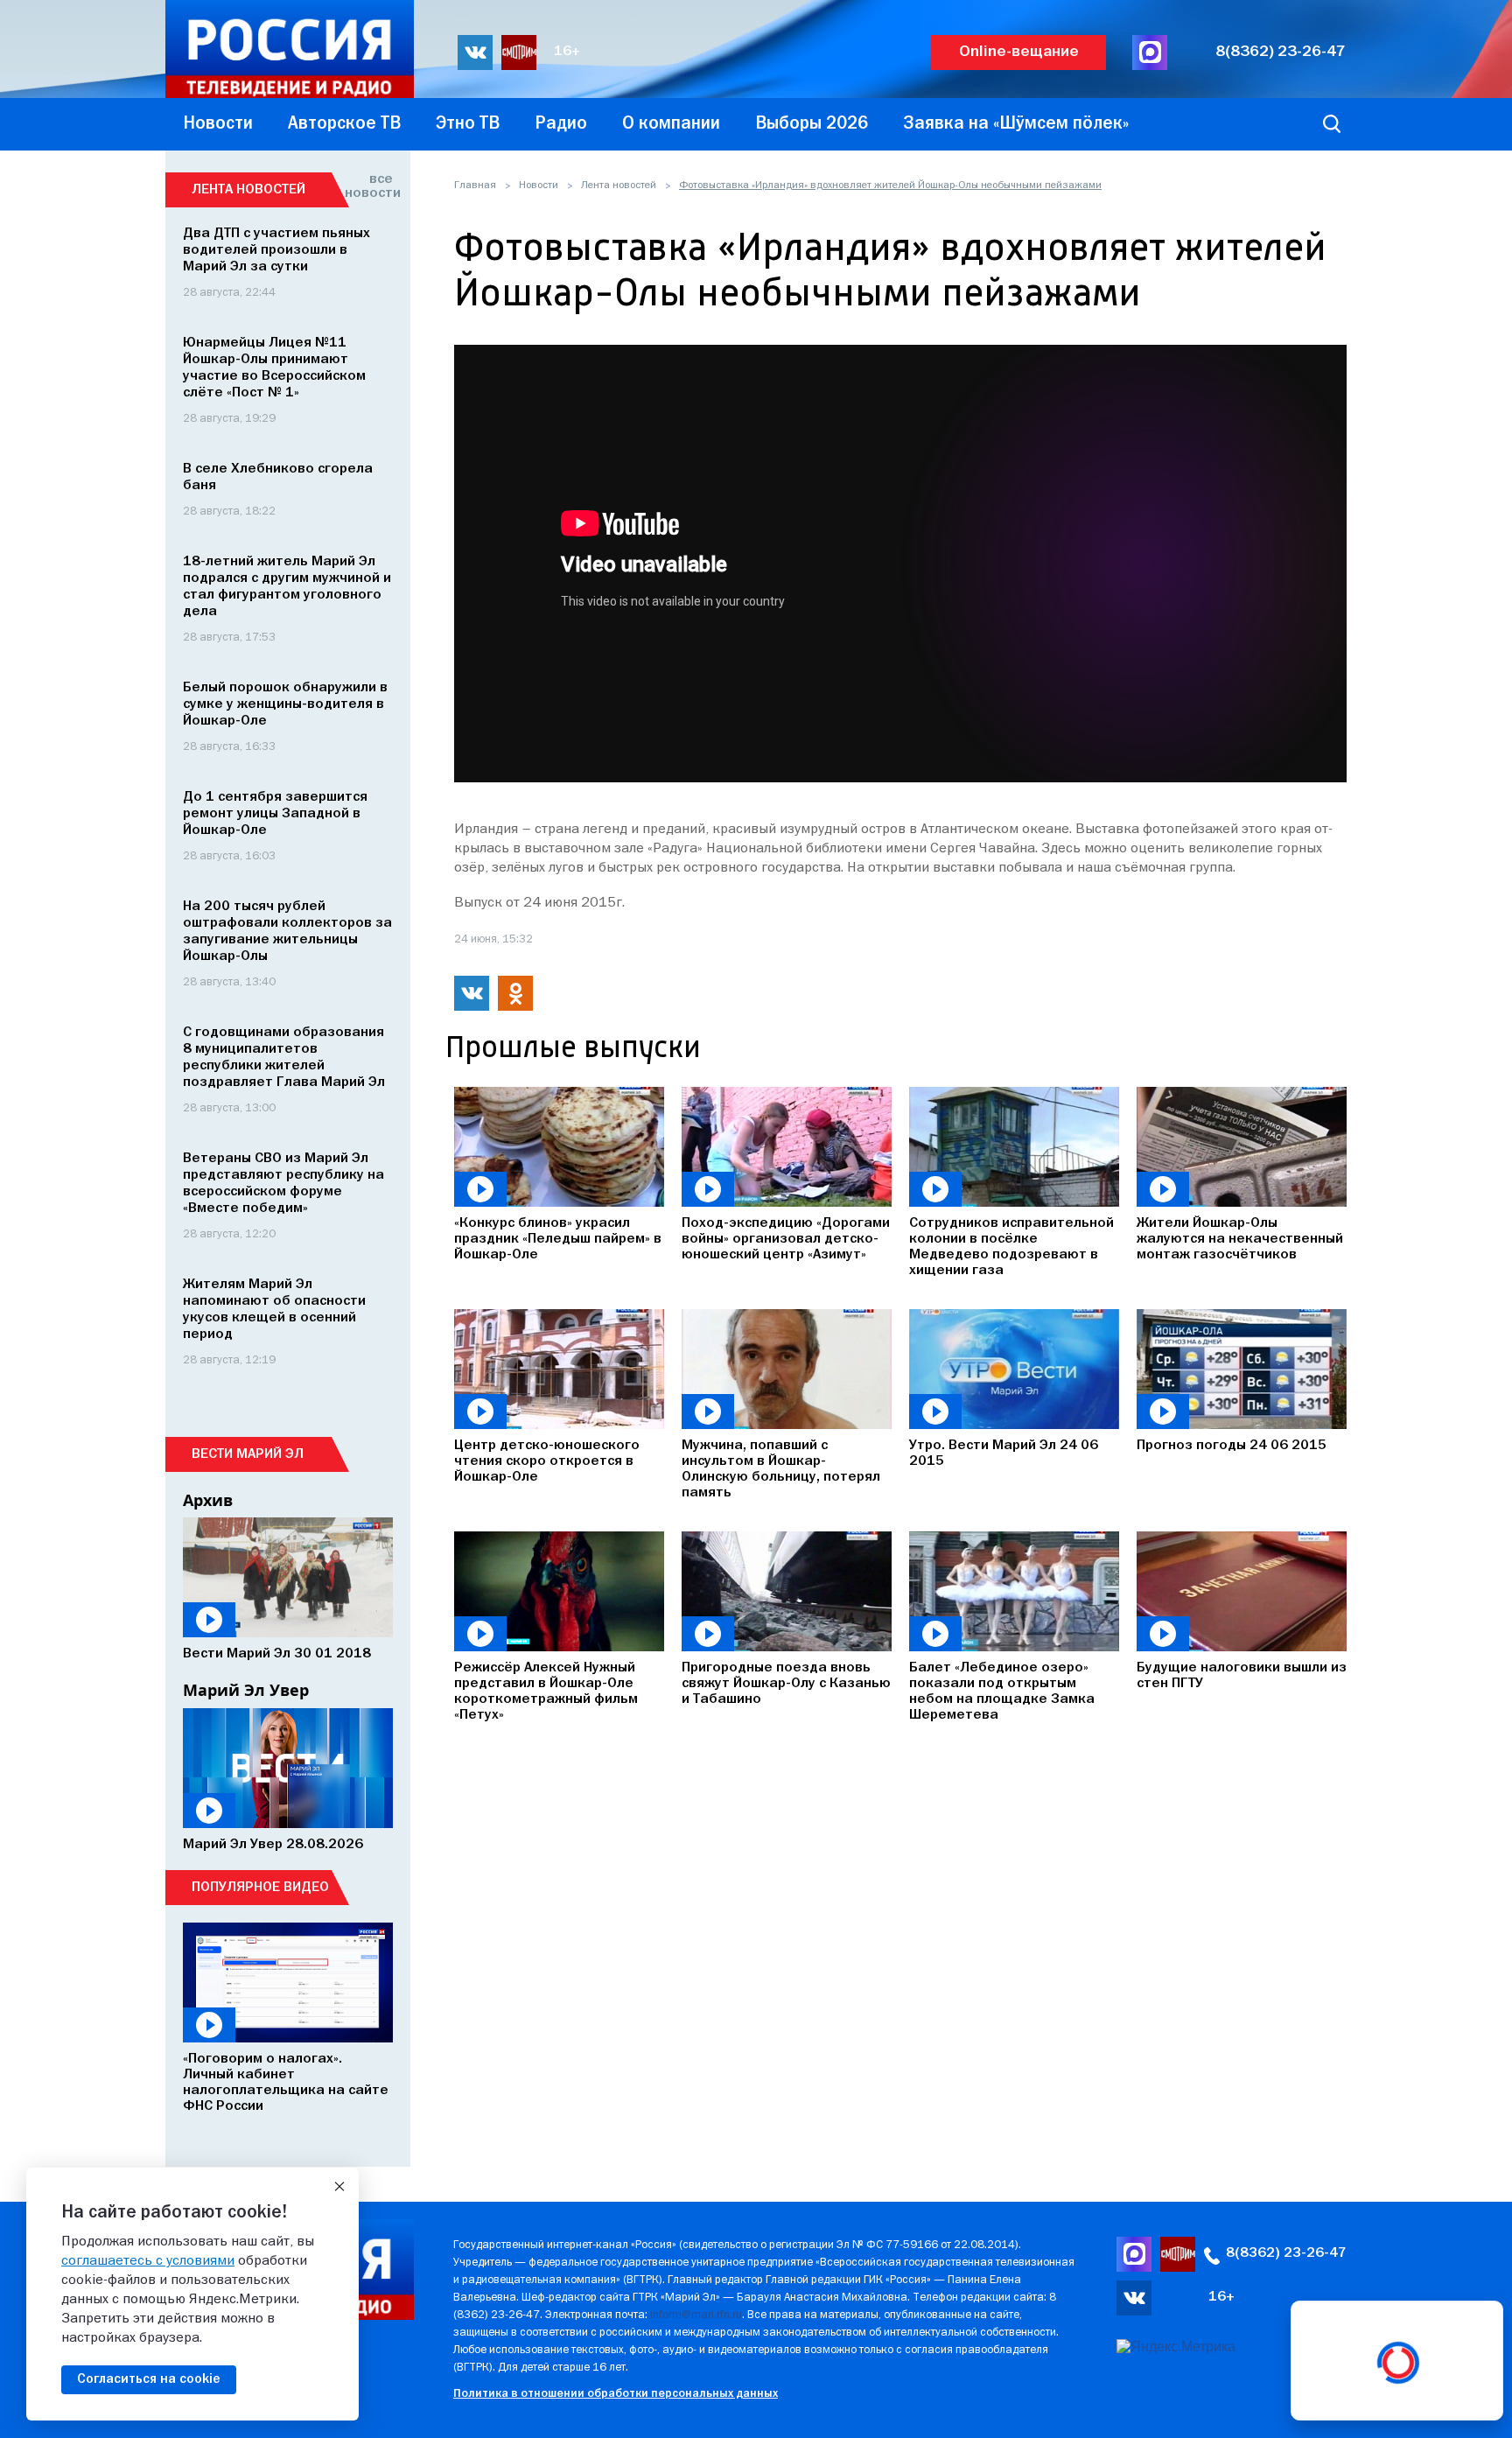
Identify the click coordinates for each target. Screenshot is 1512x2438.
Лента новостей (619, 186)
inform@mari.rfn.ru (696, 2315)
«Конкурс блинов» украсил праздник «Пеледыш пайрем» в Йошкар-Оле (558, 1239)
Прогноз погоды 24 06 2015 (1232, 1446)
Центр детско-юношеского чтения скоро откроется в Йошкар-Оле (547, 1461)
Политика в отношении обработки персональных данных (616, 2394)
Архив (208, 1500)
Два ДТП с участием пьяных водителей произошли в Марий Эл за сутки (276, 250)
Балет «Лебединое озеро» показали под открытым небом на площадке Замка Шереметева (1002, 1692)
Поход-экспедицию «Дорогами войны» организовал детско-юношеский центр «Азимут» (786, 1239)
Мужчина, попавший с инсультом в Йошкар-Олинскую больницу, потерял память (781, 1469)
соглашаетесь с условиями (148, 2261)
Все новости (369, 186)
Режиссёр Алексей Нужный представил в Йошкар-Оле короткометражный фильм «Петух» (546, 1692)
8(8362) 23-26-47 (1281, 52)
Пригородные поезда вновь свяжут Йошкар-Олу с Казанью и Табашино (786, 1684)
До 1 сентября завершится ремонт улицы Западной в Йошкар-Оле (275, 814)
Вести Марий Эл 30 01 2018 (277, 1654)
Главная (475, 186)
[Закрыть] (339, 2187)
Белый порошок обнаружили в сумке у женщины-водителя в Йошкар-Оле (285, 704)
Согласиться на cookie (149, 2379)
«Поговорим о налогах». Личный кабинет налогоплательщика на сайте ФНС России (286, 2083)
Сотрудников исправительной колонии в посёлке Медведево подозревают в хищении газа (1011, 1247)
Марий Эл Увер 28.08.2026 (273, 1845)
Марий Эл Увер (246, 1690)
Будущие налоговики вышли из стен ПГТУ (1242, 1676)
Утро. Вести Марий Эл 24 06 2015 (1004, 1454)
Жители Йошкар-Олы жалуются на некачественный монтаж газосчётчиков (1240, 1239)
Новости (539, 186)
